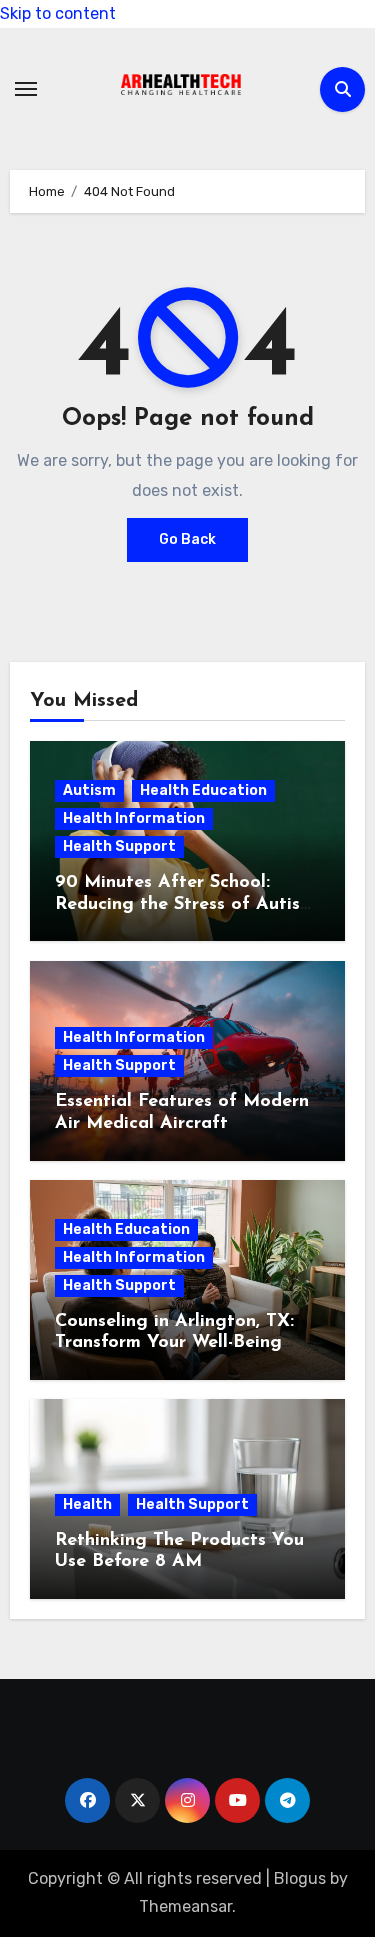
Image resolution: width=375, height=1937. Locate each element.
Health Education (203, 790)
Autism (89, 790)
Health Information (134, 818)
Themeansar (185, 1906)
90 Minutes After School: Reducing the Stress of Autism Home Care (185, 904)
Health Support (119, 846)
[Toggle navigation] (26, 89)
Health (87, 1504)
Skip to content (58, 13)
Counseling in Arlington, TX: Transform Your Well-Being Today (174, 1343)
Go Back (187, 539)
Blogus (300, 1878)
